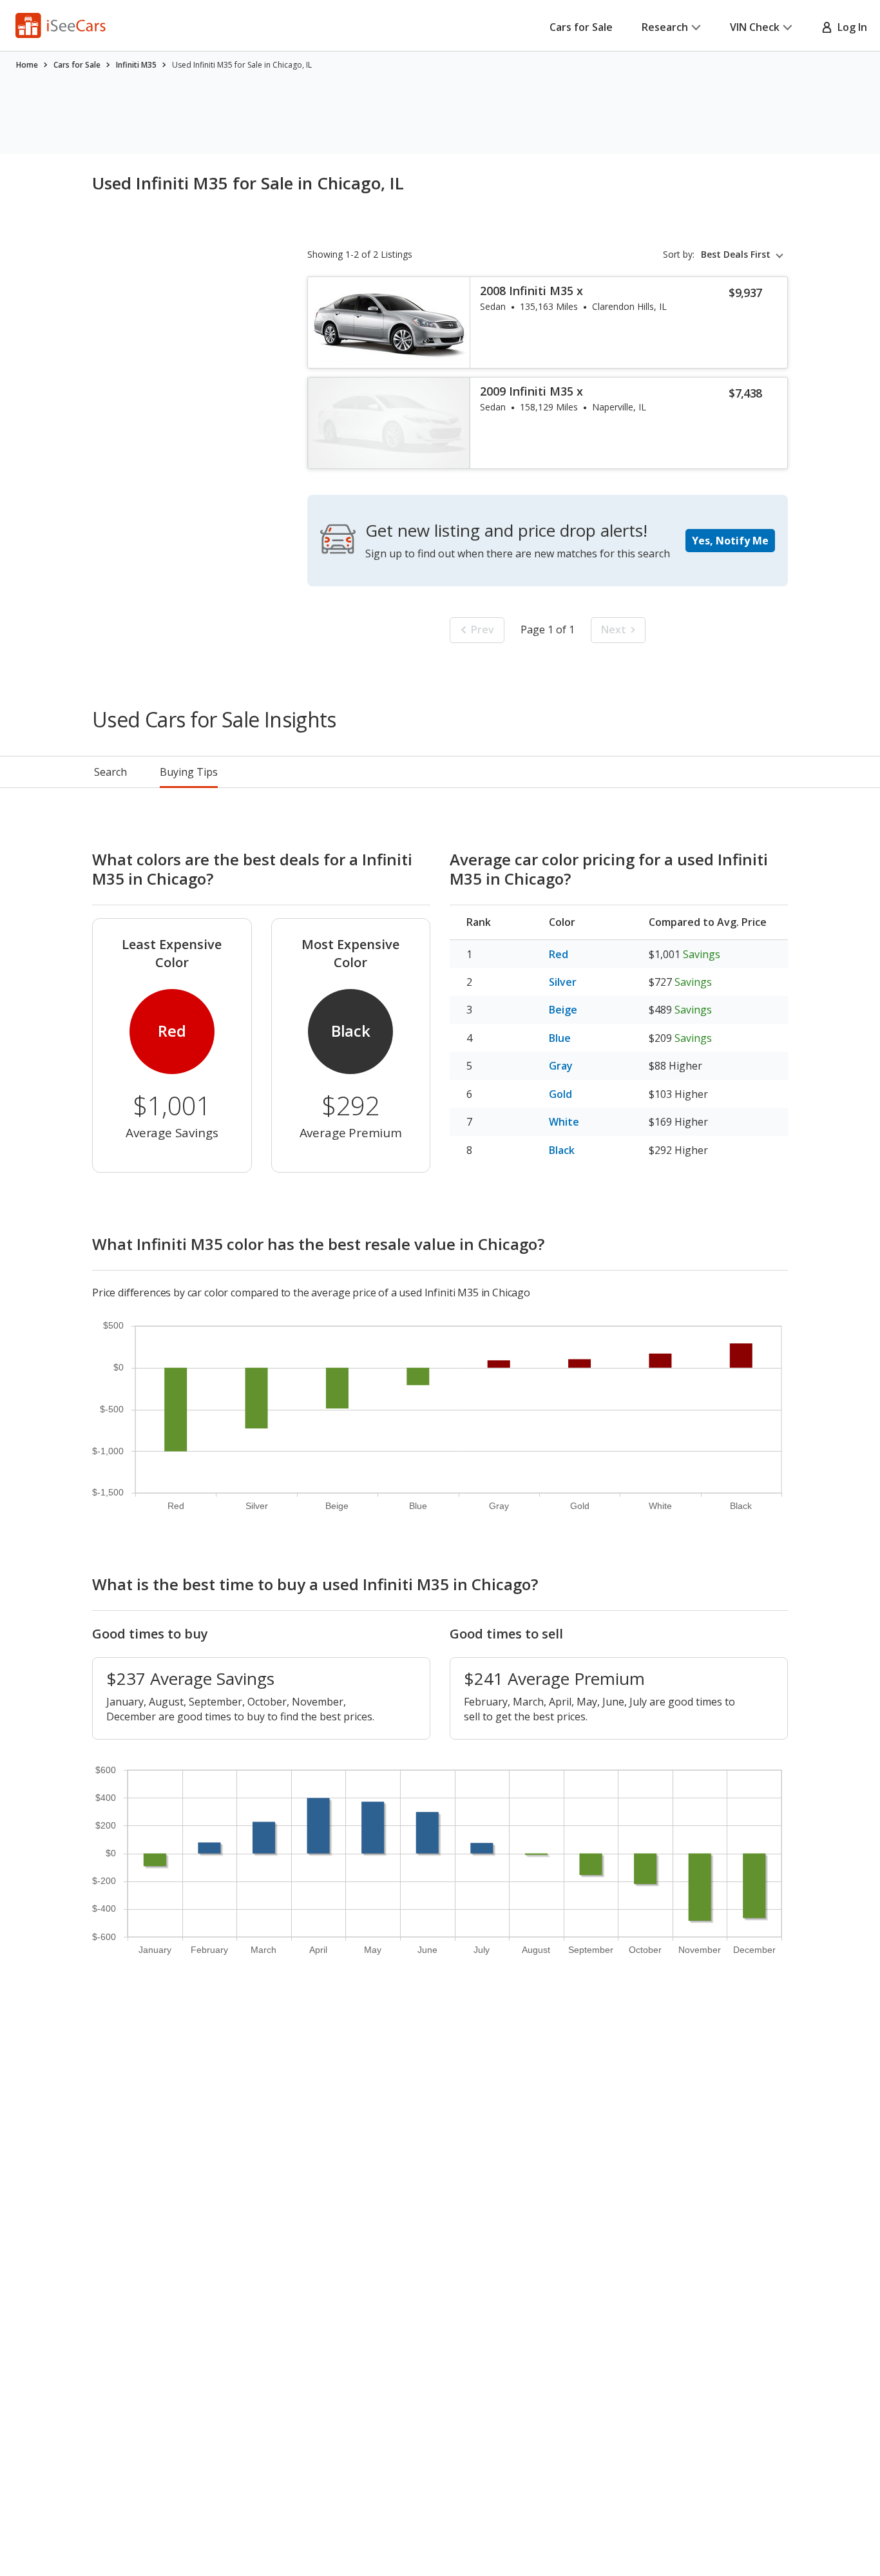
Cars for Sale (581, 27)
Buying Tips (189, 772)
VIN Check (755, 27)
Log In (850, 27)
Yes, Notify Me (730, 541)
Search (110, 772)
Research (665, 27)
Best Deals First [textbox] (736, 255)
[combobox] (744, 255)
